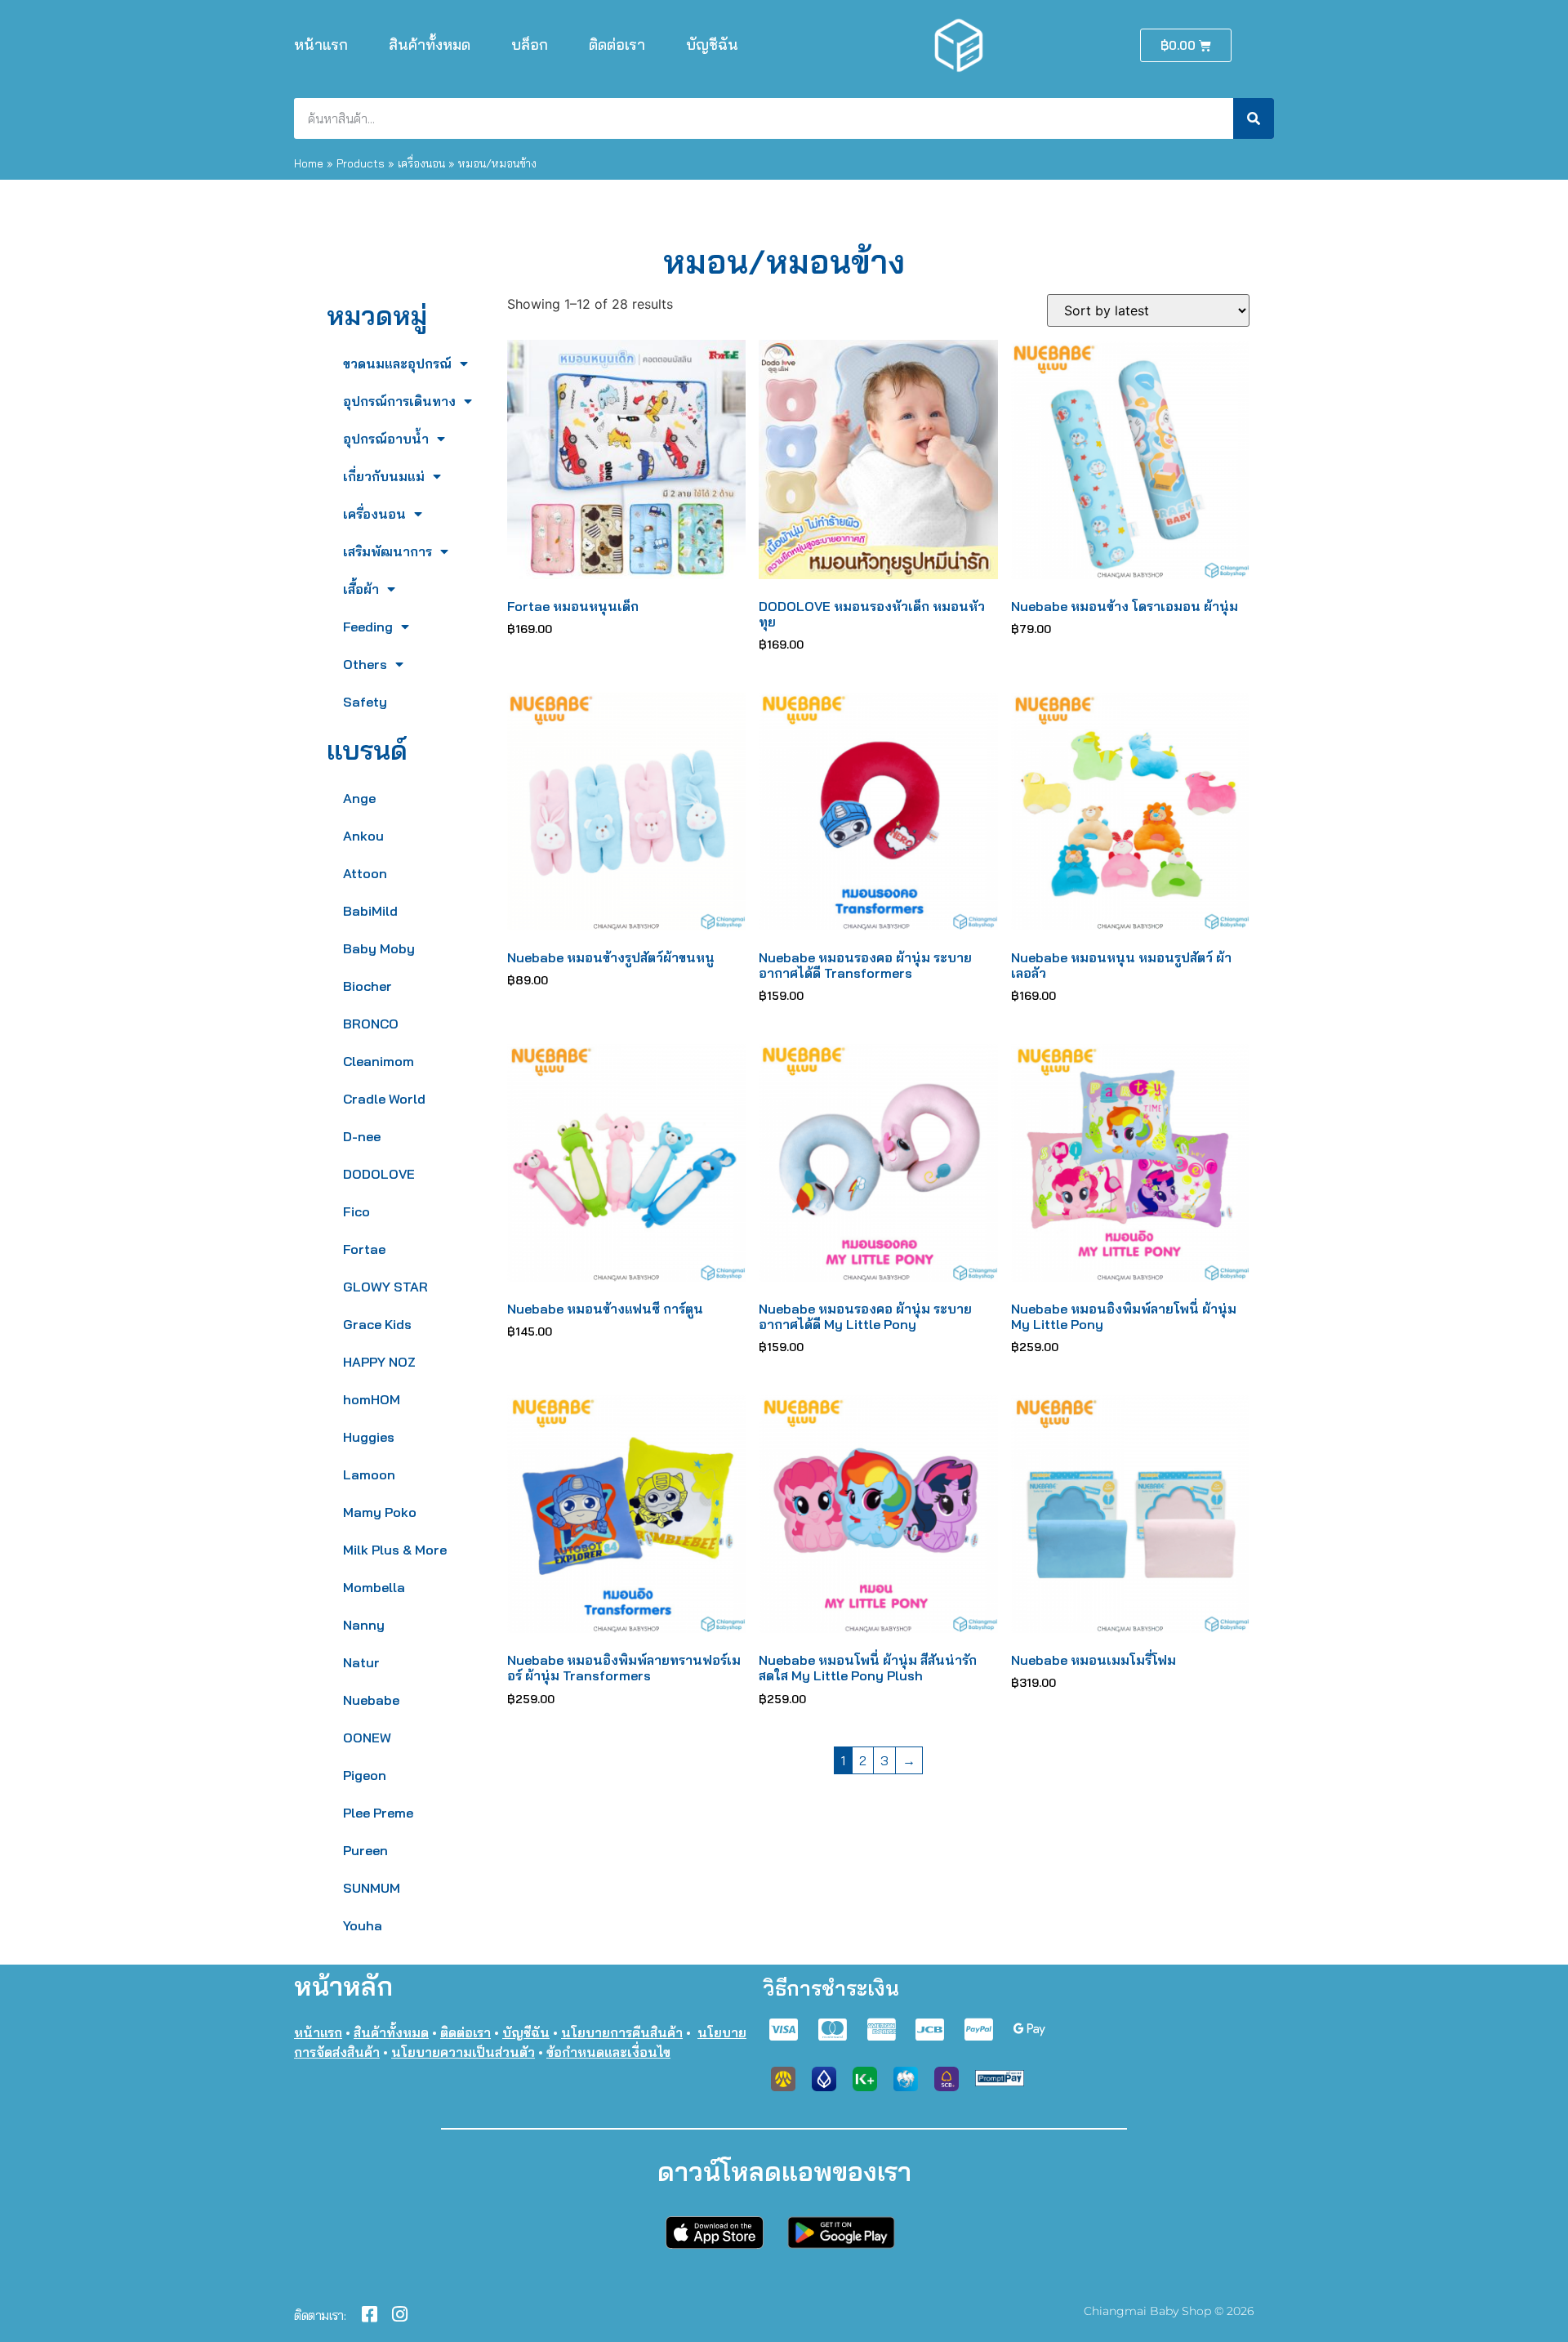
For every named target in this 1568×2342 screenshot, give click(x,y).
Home (309, 163)
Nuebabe (371, 1700)
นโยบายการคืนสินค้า (622, 2032)
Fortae (364, 1249)
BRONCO (371, 1024)
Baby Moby (379, 948)
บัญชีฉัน (712, 45)
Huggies (369, 1437)
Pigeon (365, 1775)
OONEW (367, 1738)
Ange (359, 798)
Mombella (374, 1587)
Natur (361, 1662)
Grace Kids (377, 1324)
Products (361, 163)
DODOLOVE (379, 1174)
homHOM (372, 1399)
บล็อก (530, 45)
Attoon (365, 873)
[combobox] (764, 118)
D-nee (362, 1136)
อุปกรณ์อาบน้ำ (386, 439)
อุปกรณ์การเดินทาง (399, 401)
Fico (356, 1211)
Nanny (364, 1625)
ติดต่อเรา (617, 45)
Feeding (368, 627)
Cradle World (384, 1099)
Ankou (363, 836)
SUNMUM (372, 1888)
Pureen (365, 1850)
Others (365, 664)
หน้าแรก (321, 45)
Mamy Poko (380, 1512)
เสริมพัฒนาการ (388, 551)
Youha (363, 1925)
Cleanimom (379, 1061)
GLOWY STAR (385, 1287)
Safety (365, 702)
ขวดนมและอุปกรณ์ (397, 364)
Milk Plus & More (395, 1550)
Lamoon (369, 1474)
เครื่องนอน (421, 163)
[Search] (1254, 118)
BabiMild (370, 911)
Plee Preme (378, 1813)
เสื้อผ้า (361, 589)
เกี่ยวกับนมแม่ (384, 476)
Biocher (367, 986)
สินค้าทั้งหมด (430, 45)
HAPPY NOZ (379, 1362)
